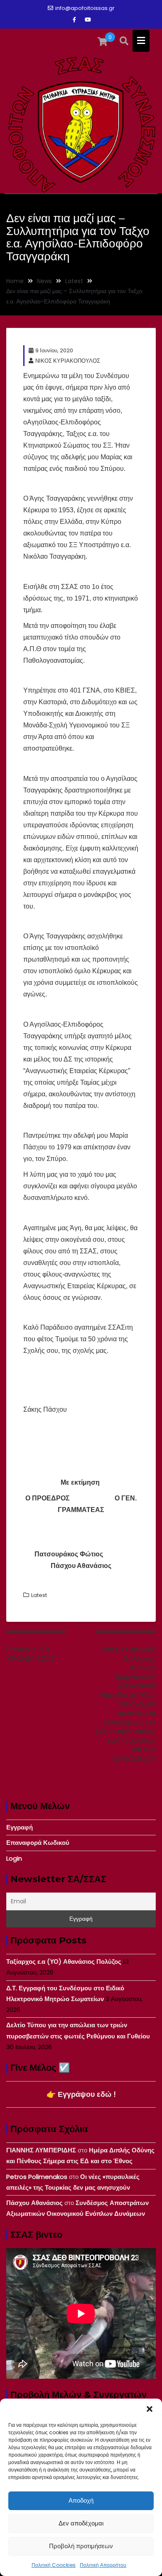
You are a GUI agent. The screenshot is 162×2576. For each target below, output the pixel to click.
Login (14, 1858)
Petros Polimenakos (37, 2177)
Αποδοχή (81, 2500)
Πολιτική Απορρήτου (103, 2565)
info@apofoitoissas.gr (85, 8)
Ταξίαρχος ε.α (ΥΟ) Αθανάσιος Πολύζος (64, 1962)
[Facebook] (74, 20)
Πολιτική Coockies (54, 2565)
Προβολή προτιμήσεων (81, 2546)
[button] (150, 2409)
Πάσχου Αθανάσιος (34, 2203)
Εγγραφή (20, 1827)
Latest (39, 1595)
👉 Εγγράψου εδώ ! (81, 2094)
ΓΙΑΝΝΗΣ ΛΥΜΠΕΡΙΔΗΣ (41, 2150)
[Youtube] (88, 20)
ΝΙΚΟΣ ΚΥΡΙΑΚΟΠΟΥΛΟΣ (68, 361)
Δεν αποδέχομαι (81, 2523)
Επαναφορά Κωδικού (38, 1843)
